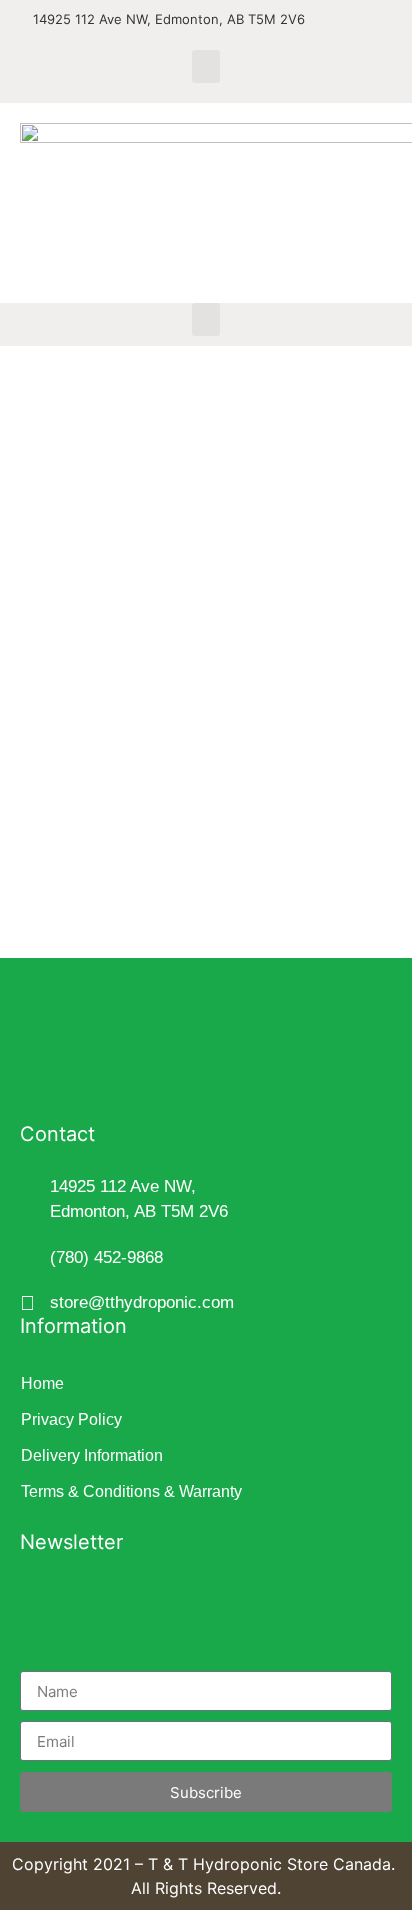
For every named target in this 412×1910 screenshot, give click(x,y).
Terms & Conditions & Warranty (131, 1491)
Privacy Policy (71, 1419)
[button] (206, 66)
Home (42, 1383)
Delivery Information (92, 1455)
